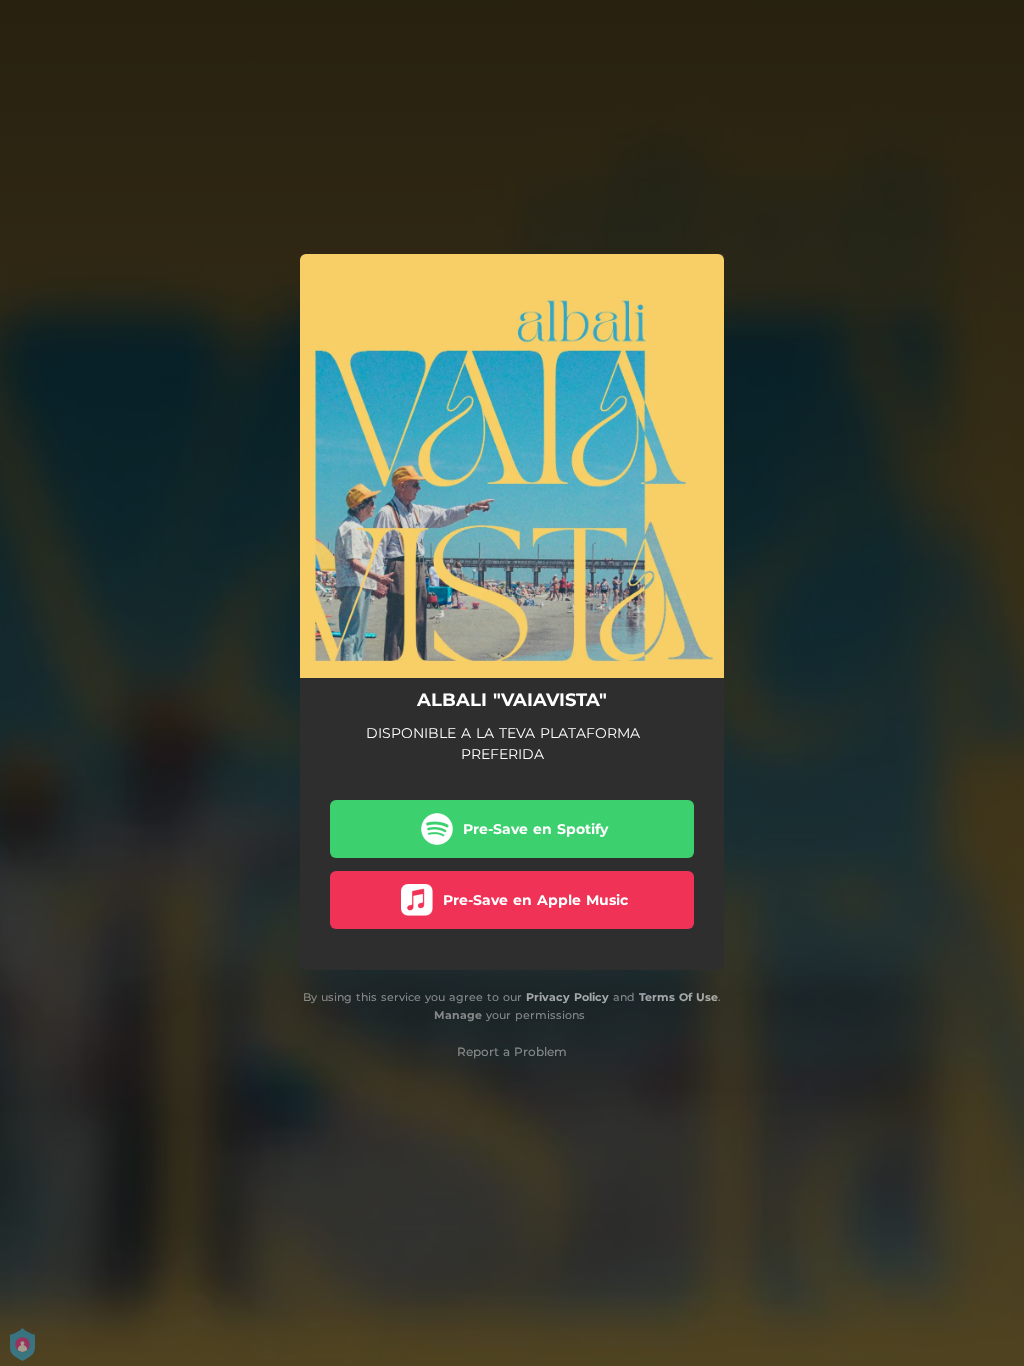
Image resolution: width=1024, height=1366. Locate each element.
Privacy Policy (567, 997)
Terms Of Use (678, 997)
